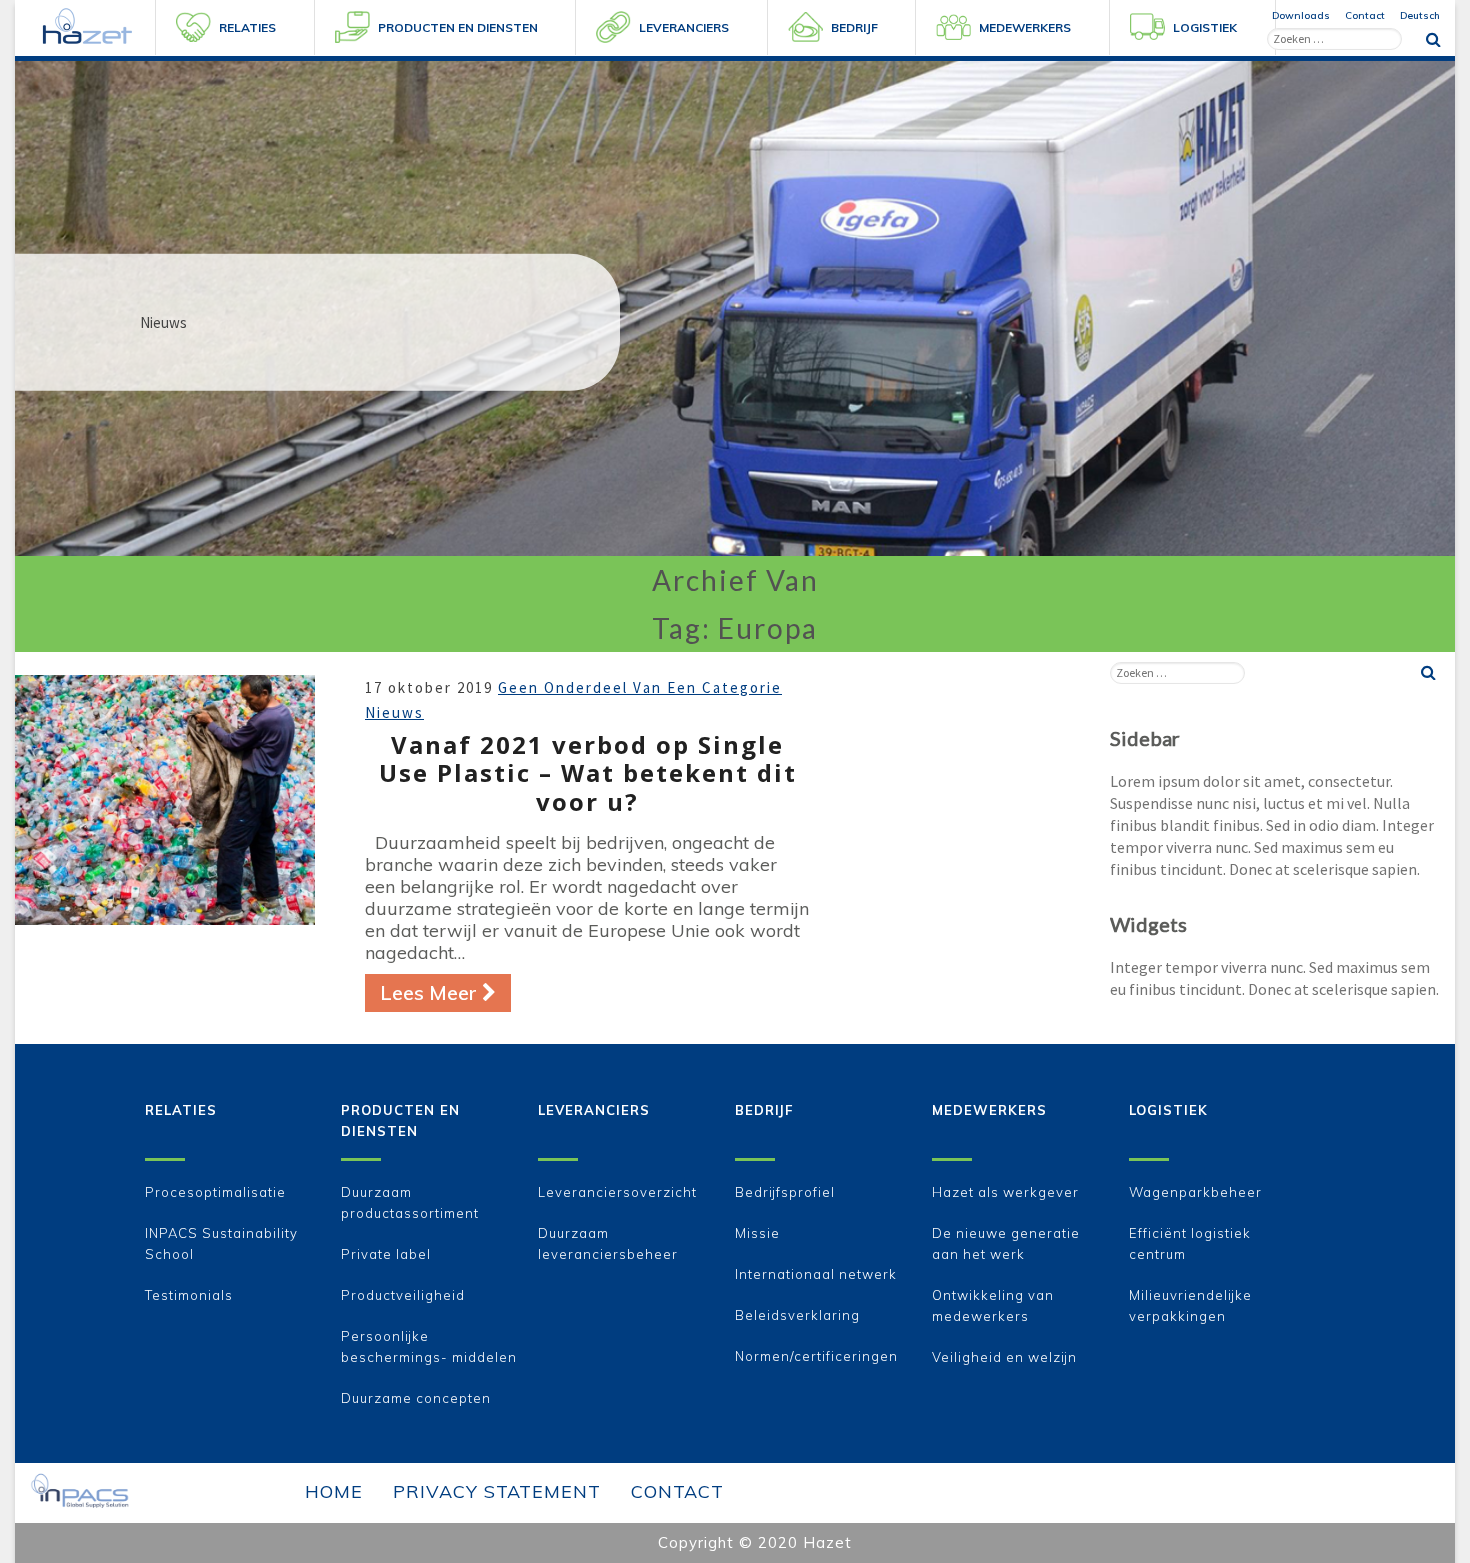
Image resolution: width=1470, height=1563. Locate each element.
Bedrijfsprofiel (785, 1192)
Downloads (1301, 15)
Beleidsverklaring (797, 1315)
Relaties (181, 1110)
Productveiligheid (403, 1295)
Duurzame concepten (416, 1398)
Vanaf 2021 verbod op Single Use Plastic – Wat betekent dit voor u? (588, 773)
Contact (1365, 15)
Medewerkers (989, 1110)
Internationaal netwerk (816, 1274)
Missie (757, 1233)
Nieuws (394, 712)
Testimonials (189, 1295)
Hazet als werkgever (1005, 1192)
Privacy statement (497, 1491)
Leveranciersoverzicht (617, 1192)
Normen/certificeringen (816, 1356)
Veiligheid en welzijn (1004, 1357)
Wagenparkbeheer (1195, 1192)
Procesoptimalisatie (215, 1192)
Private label (386, 1254)
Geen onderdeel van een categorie (640, 687)
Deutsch (1420, 15)
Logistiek (1168, 1110)
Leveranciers (594, 1110)
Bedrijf (764, 1110)
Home (334, 1491)
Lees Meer (445, 992)
